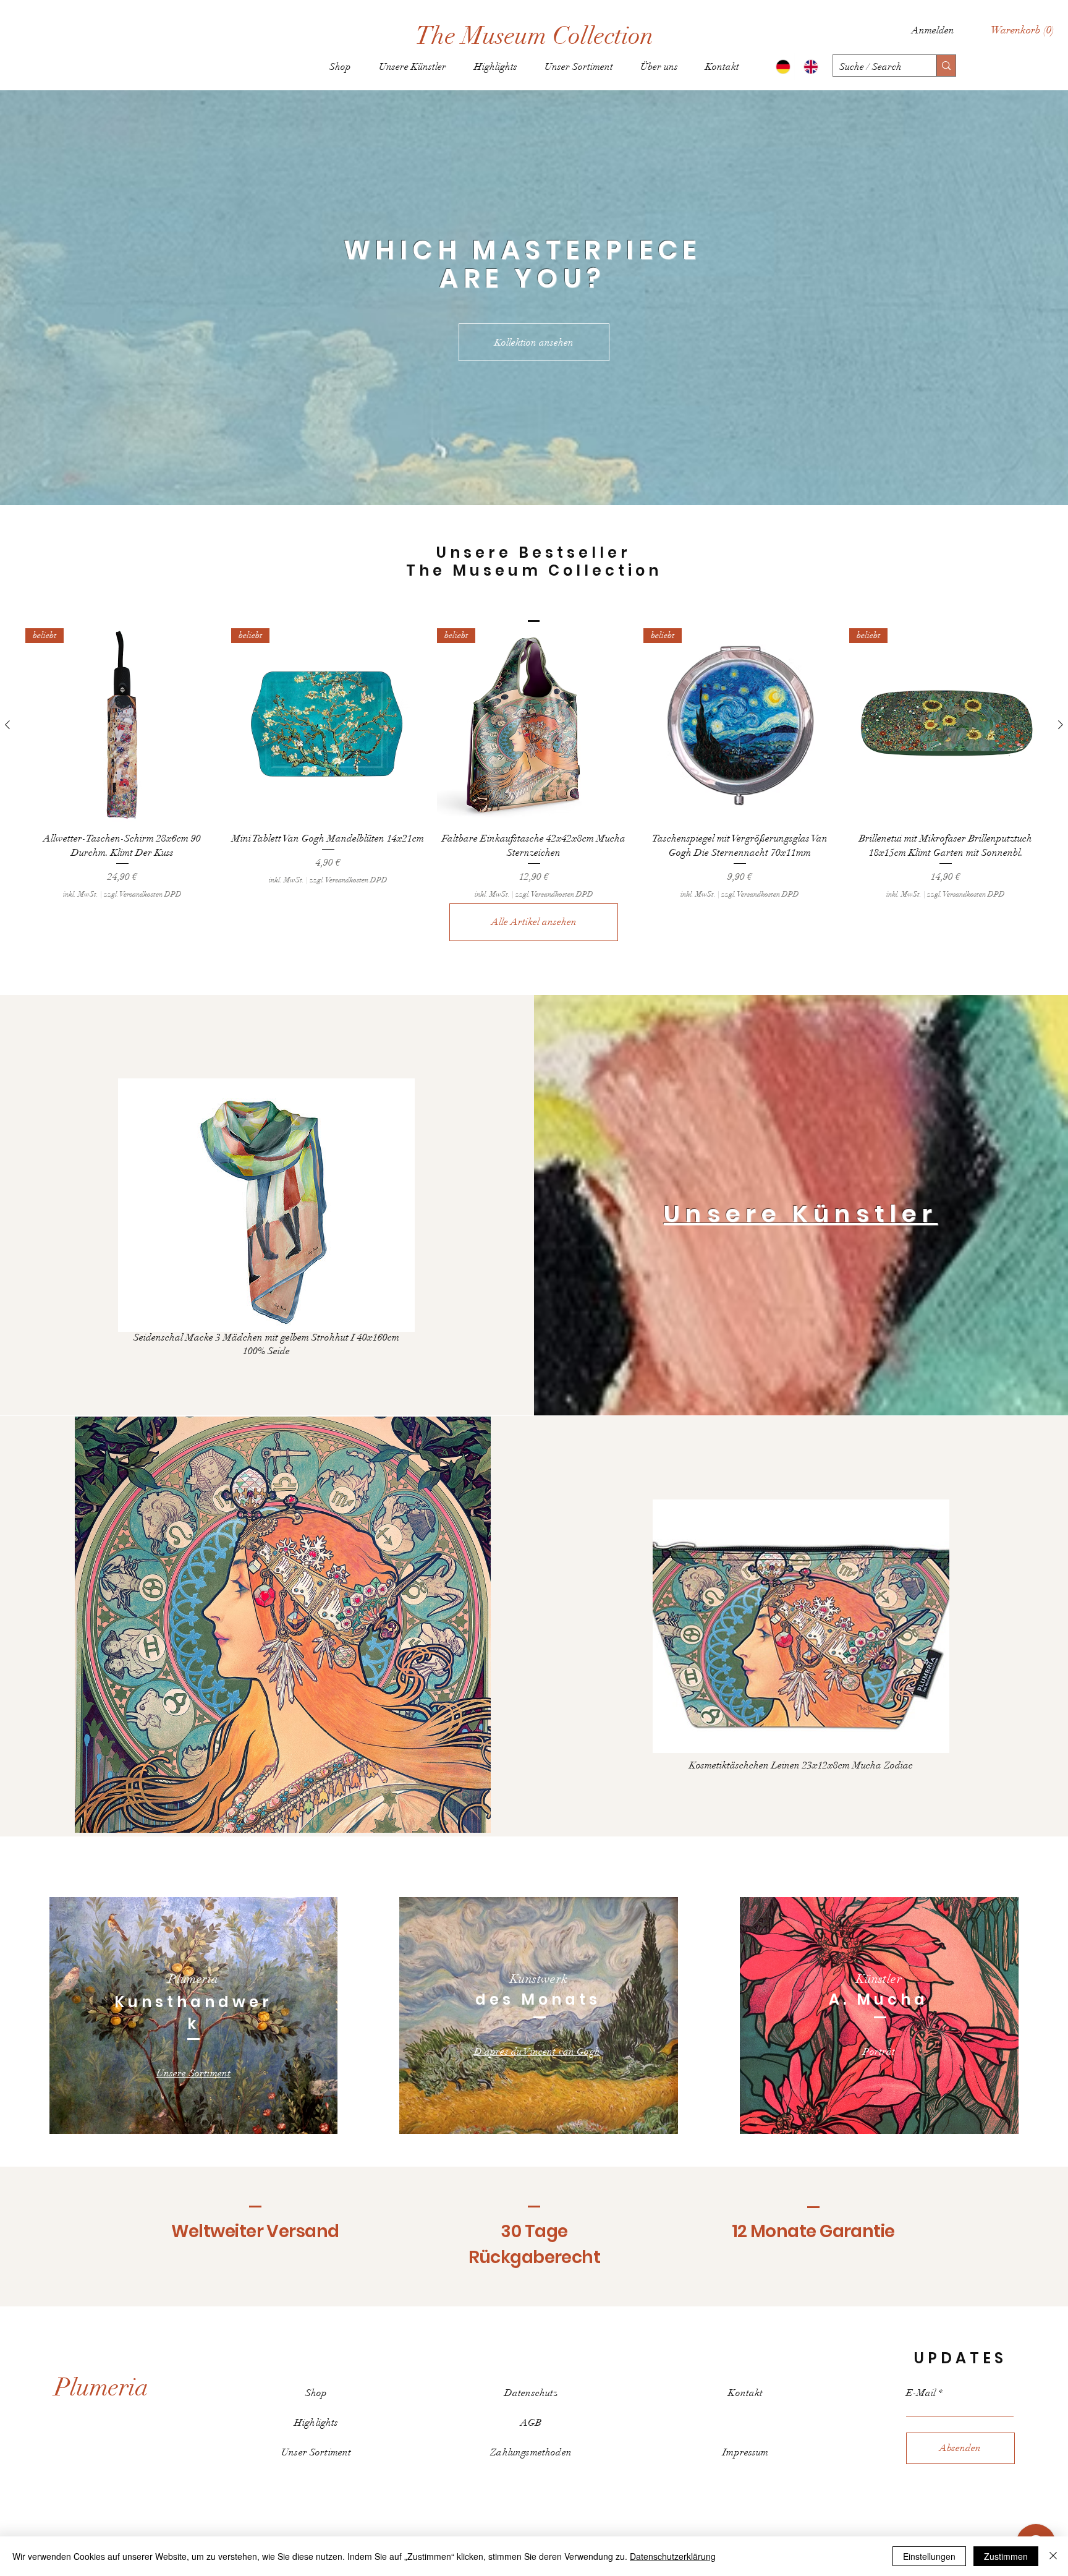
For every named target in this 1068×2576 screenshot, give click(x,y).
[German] (781, 67)
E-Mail (921, 2393)
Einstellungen (929, 2556)
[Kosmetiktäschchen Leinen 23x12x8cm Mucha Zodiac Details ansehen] (801, 1626)
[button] (1023, 30)
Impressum (745, 2452)
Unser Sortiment (316, 2452)
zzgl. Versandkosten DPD (143, 894)
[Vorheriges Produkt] (7, 725)
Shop (316, 2393)
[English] (808, 67)
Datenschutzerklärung (673, 2556)
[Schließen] (1053, 2556)
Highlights (316, 2423)
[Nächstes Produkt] (1061, 725)
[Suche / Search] (946, 66)
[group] (534, 764)
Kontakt (745, 2393)
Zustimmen (1006, 2556)
